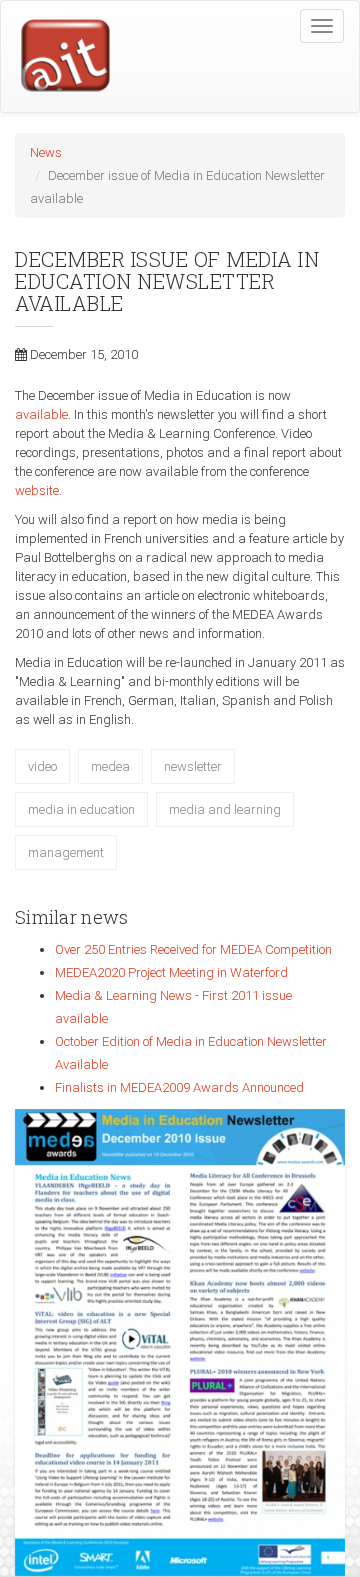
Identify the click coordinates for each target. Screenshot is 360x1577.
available (41, 414)
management (66, 852)
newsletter (193, 766)
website (37, 490)
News (46, 152)
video (42, 766)
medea (110, 766)
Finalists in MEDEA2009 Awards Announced (179, 1087)
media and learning (225, 809)
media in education (81, 809)
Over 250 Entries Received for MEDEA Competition (193, 949)
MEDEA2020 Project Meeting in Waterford (171, 972)
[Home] (56, 57)
